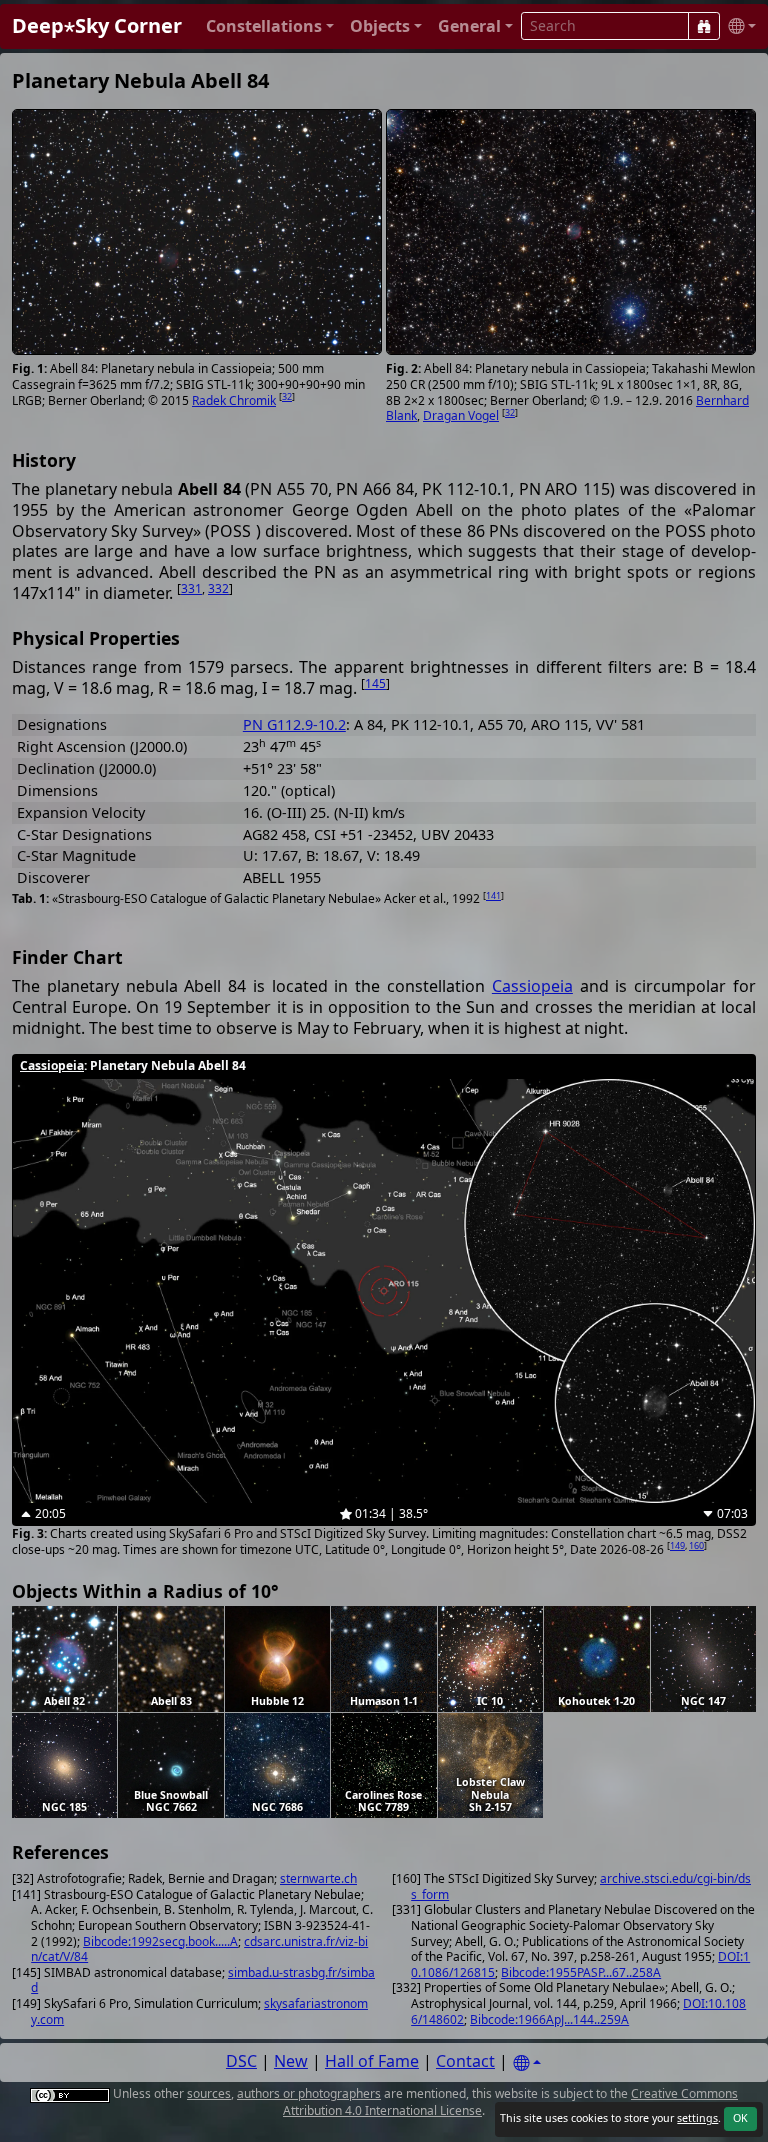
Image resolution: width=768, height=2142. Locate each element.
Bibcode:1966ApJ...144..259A (549, 2019)
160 (696, 1545)
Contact (465, 2061)
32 (287, 396)
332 (218, 588)
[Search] (704, 26)
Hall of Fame (372, 2061)
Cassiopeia (532, 986)
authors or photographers (309, 2093)
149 (677, 1545)
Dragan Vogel (461, 415)
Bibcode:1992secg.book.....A (160, 1941)
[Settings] (527, 2063)
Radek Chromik (234, 400)
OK (740, 2118)
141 (493, 895)
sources (209, 2093)
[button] (270, 26)
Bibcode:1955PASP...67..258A (581, 1972)
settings (697, 2118)
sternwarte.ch (318, 1878)
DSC (241, 2061)
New (291, 2061)
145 (375, 683)
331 (191, 588)
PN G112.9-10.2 (294, 724)
